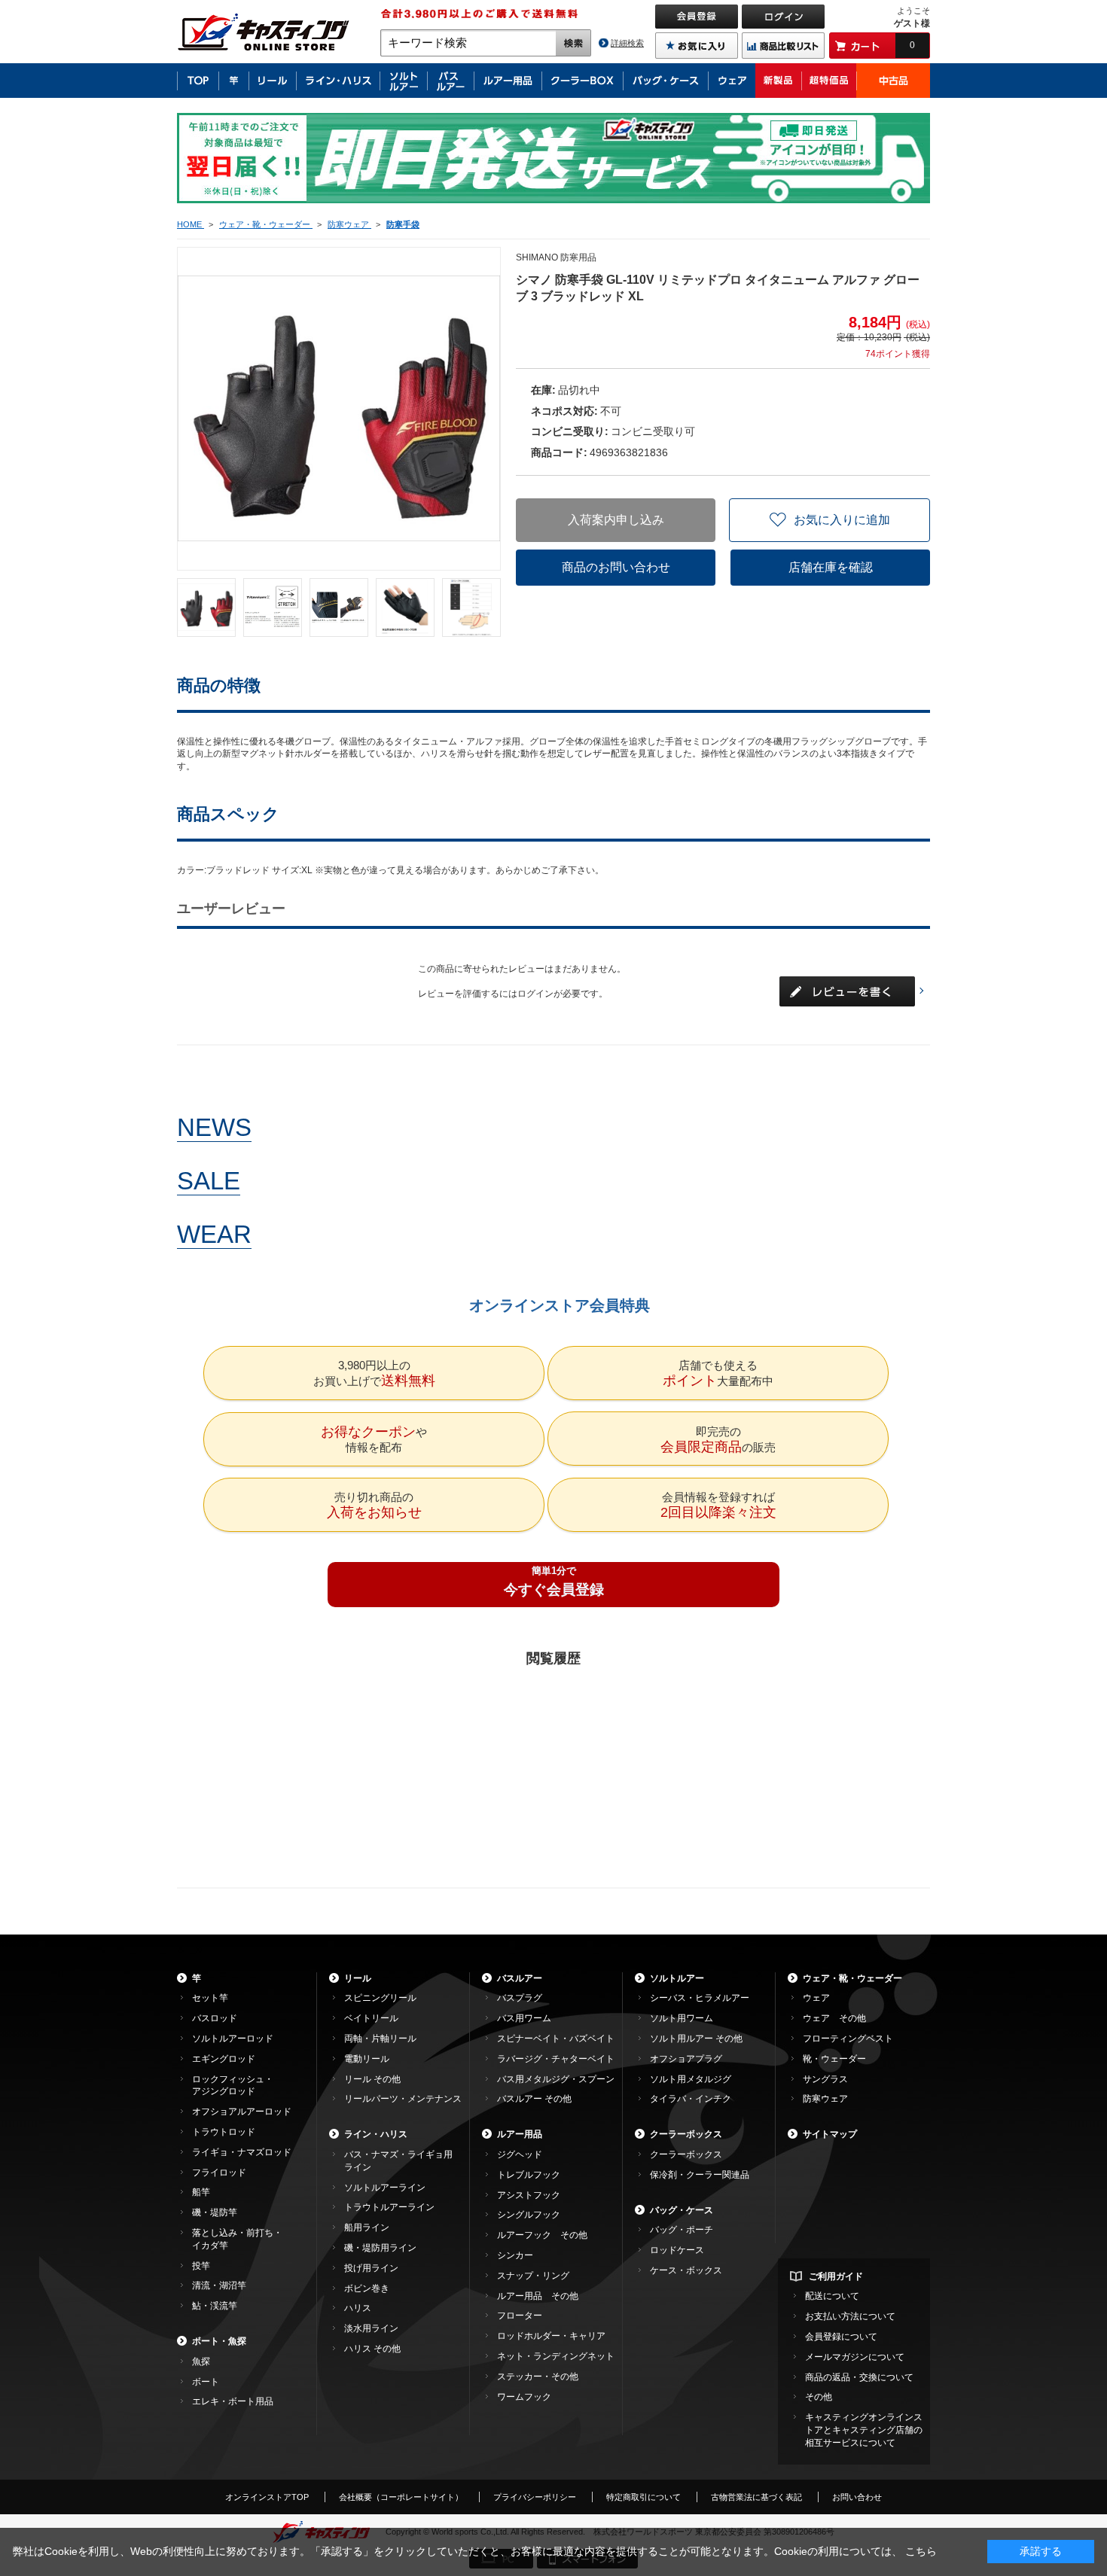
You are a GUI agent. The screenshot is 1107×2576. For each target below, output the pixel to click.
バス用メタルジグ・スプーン (556, 2079)
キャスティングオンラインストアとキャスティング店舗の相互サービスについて (864, 2430)
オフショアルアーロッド (242, 2112)
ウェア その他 (834, 2018)
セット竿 (210, 1998)
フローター (520, 2316)
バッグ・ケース (682, 2210)
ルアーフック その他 (542, 2235)
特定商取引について (643, 2497)
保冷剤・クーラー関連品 (700, 2175)
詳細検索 (627, 43)
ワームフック (524, 2397)
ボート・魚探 (219, 2341)
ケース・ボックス (686, 2270)
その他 (819, 2397)
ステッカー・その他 (538, 2377)
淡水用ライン (371, 2328)
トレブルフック (529, 2175)
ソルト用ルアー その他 (696, 2039)
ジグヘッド (520, 2154)
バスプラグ (520, 1998)
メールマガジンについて (855, 2357)
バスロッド (215, 2018)
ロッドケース (677, 2250)
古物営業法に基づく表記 (756, 2497)
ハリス (358, 2308)
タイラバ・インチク (691, 2099)
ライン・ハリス (376, 2134)
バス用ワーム (524, 2018)
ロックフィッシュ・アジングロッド (233, 2086)
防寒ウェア (825, 2099)
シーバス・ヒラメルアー (700, 1998)
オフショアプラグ (686, 2059)
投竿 (201, 2266)
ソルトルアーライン (385, 2188)
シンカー (515, 2255)
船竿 (201, 2192)
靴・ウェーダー (834, 2059)
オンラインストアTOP (267, 2497)
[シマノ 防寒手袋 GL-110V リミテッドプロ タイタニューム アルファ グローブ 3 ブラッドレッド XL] (206, 607)
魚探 (201, 2361)
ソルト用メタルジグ (691, 2079)
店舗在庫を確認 (831, 567)
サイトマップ (830, 2134)
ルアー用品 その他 (538, 2296)
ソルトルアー (677, 1978)
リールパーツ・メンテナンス (403, 2099)
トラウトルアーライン (389, 2207)
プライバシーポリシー (535, 2497)
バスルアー (520, 1978)
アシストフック (529, 2195)
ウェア (816, 1998)
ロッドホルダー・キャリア (551, 2336)
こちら (921, 2551)
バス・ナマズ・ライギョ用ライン (398, 2161)
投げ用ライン (371, 2268)
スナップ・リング (533, 2276)
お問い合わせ (857, 2497)
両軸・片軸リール (380, 2039)
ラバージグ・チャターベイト (556, 2059)
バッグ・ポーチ (682, 2230)
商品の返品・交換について (859, 2377)
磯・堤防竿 (215, 2212)
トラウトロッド (224, 2132)
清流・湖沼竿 (219, 2285)
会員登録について (841, 2337)
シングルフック (529, 2215)
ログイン (535, 994)
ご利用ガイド (836, 2276)
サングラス (825, 2079)
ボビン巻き (367, 2288)
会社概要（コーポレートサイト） (401, 2497)
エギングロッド (224, 2059)
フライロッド (219, 2173)
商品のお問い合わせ (616, 567)
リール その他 (372, 2079)
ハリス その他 (372, 2349)
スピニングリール (380, 1998)
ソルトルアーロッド (233, 2039)
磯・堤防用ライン (380, 2248)
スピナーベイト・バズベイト (556, 2039)
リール (358, 1978)
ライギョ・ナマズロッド (242, 2152)
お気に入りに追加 (842, 520)
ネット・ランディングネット (556, 2356)
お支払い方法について (850, 2316)
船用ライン (367, 2227)
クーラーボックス (686, 2134)
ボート (206, 2382)
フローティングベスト (848, 2039)
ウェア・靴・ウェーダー (852, 1978)
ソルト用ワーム (682, 2018)
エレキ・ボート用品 (233, 2401)
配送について (832, 2296)
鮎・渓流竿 (215, 2306)
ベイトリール (371, 2018)
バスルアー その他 (534, 2099)
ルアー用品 (520, 2134)
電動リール (367, 2059)
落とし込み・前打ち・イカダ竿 (237, 2239)
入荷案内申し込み (616, 520)
